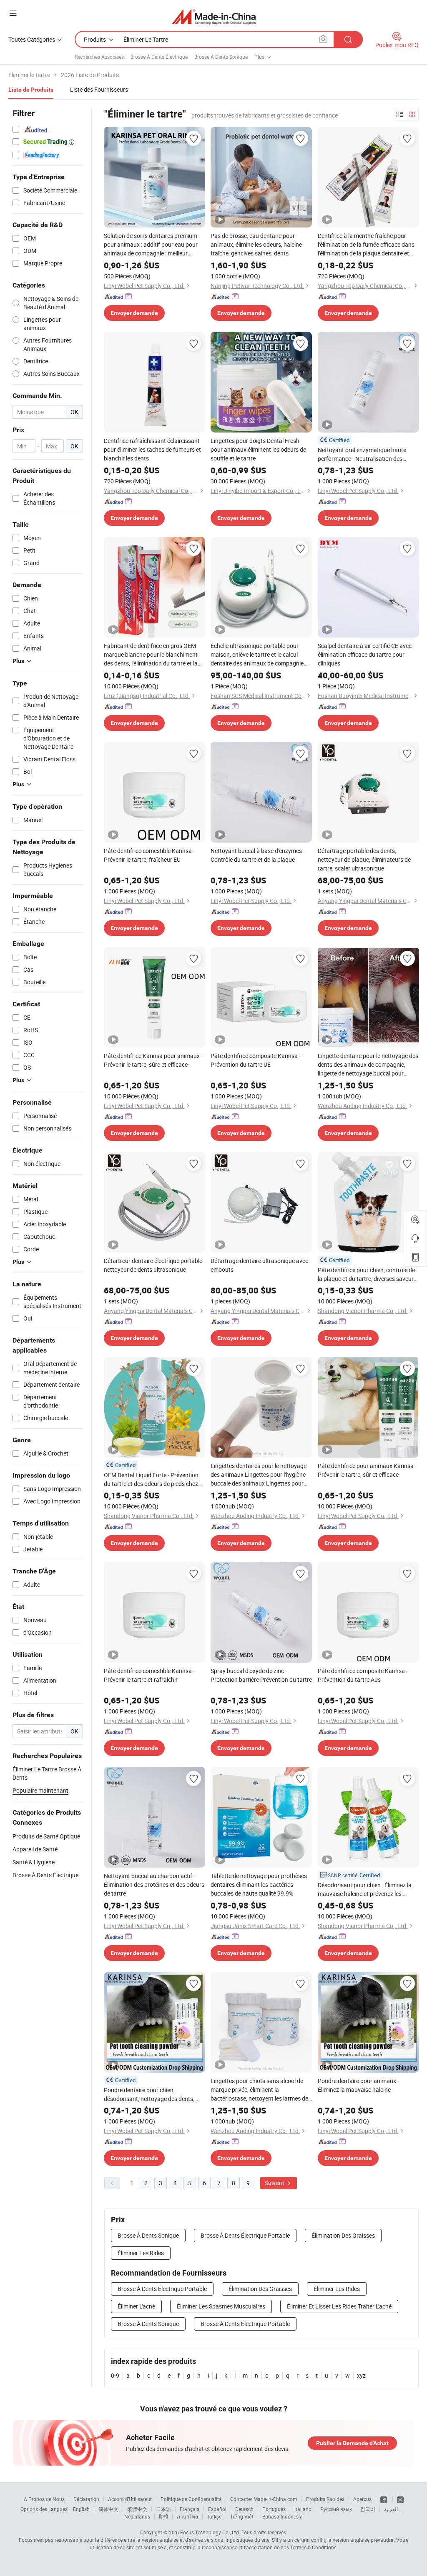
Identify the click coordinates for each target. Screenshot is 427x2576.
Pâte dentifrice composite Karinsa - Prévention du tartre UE (256, 1060)
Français (190, 2509)
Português (274, 2509)
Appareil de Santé (35, 1849)
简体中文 (108, 2509)
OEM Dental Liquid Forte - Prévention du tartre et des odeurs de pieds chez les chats (151, 1479)
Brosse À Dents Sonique (221, 57)
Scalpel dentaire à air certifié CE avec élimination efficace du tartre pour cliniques (365, 654)
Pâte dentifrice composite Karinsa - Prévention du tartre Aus (363, 1675)
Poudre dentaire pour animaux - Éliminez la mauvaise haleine (358, 2085)
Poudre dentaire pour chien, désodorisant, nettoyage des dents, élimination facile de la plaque (149, 2095)
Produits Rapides (325, 2499)
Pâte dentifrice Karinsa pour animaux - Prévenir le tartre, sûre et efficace (153, 1060)
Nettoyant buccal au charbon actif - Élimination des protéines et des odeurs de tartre (154, 1884)
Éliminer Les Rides (141, 2253)
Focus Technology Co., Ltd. (210, 2532)
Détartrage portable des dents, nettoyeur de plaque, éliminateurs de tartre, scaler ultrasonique (364, 859)
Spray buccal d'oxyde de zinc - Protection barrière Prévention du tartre (261, 1675)
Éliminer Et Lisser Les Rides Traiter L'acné (339, 2306)
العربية (391, 2509)
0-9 (115, 2375)
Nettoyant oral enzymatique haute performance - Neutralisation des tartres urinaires (362, 454)
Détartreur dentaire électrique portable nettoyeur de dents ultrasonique (153, 1265)
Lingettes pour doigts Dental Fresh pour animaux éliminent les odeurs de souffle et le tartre (258, 449)
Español (217, 2509)
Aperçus (362, 2499)
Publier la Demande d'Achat (352, 2443)
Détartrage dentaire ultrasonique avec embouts (259, 1265)
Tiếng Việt (242, 2516)
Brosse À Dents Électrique (159, 57)
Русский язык (336, 2509)
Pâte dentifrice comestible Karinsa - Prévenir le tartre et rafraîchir (149, 1675)
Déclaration (86, 2499)
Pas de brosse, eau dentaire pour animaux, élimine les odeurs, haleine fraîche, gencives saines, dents (256, 244)
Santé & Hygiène (34, 1862)
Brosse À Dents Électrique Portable (245, 2235)
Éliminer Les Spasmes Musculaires (221, 2306)
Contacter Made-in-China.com (264, 2499)
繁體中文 (137, 2509)
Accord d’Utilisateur (130, 2499)
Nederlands (137, 2516)
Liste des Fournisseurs (99, 89)
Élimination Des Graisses (343, 2235)
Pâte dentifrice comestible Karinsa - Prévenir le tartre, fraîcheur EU (149, 855)
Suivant (275, 2183)
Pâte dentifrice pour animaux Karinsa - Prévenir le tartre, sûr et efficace (367, 1470)
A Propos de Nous (44, 2499)
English (81, 2509)
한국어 (368, 2509)
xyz (361, 2375)
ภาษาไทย (187, 2516)
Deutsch (244, 2509)
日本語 (163, 2509)
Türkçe (214, 2516)
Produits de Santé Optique (46, 1836)
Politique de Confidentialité (191, 2499)
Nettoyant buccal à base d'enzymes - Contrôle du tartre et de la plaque (258, 855)
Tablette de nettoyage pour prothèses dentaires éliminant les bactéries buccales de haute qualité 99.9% (259, 1884)
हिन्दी (163, 2516)
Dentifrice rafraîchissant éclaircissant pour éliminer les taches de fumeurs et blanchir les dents (152, 449)
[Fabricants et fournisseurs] (214, 16)
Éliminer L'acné (136, 2306)
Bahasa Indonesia (283, 2516)
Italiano (303, 2509)
